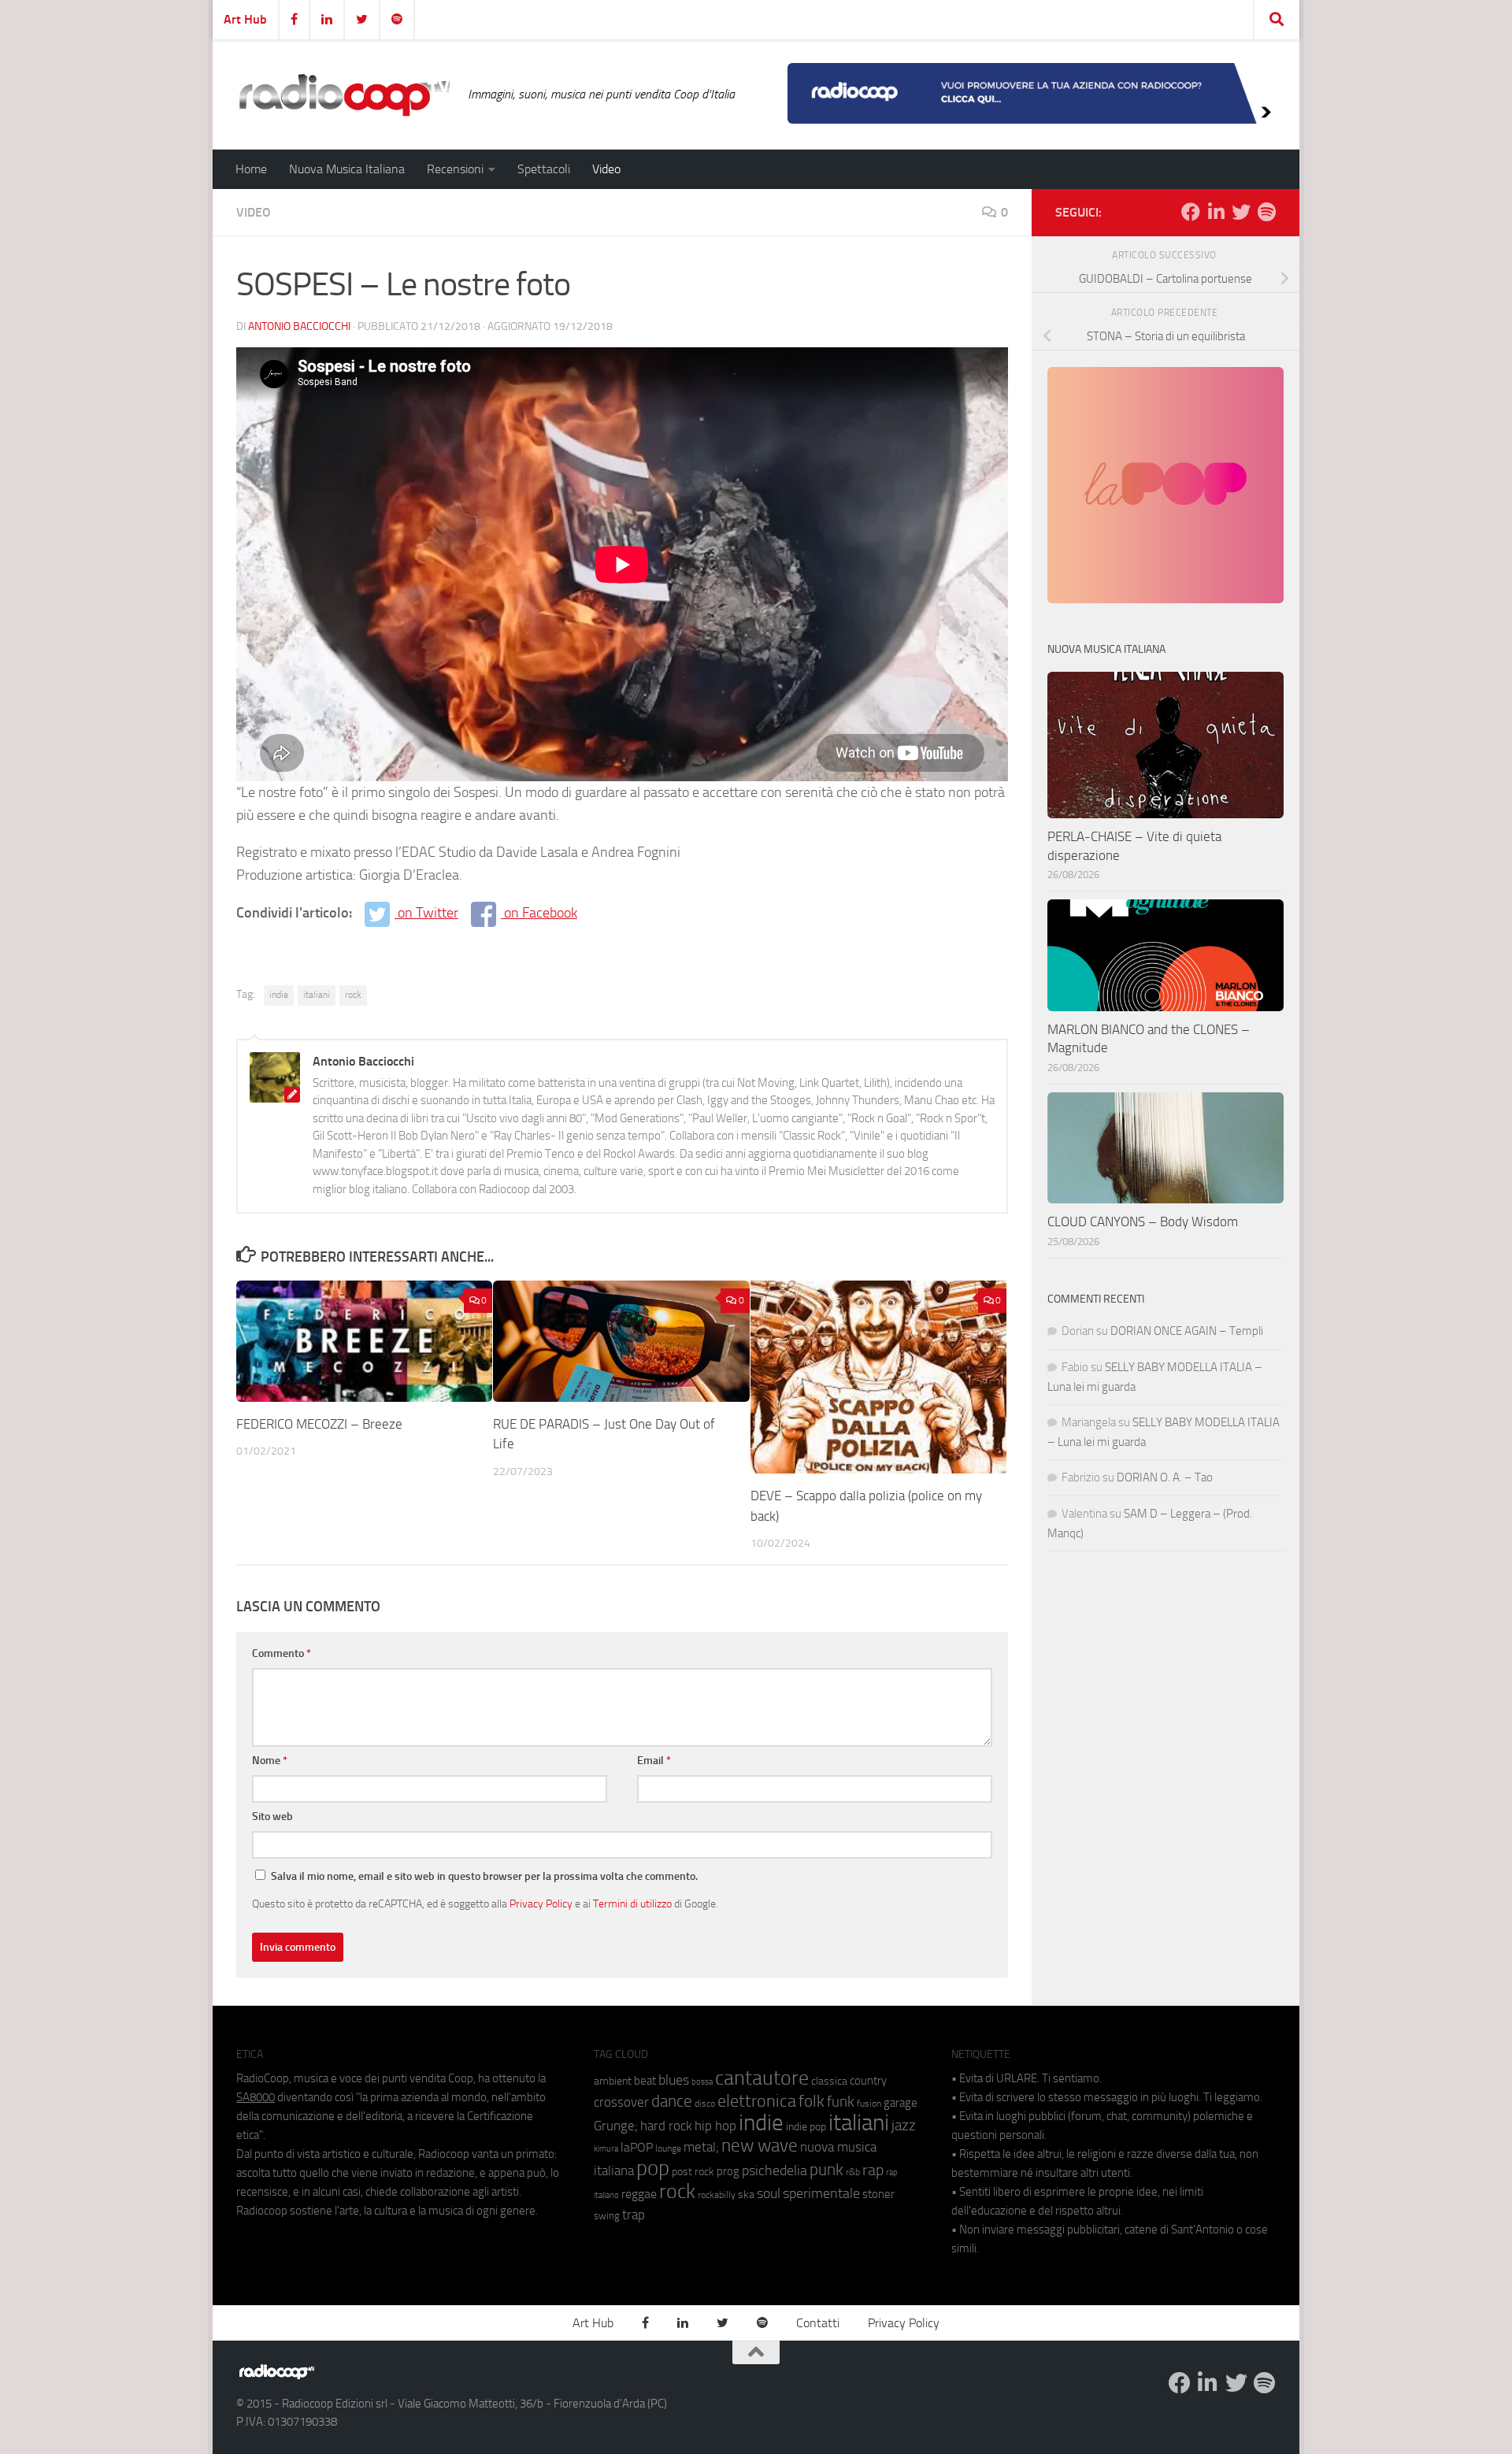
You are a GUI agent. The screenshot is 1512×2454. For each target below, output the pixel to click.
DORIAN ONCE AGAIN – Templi (1187, 1331)
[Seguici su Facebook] (1191, 212)
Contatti (818, 2323)
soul (769, 2193)
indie (279, 995)
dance (672, 2101)
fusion (869, 2103)
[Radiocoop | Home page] (344, 95)
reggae (639, 2194)
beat (645, 2081)
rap (873, 2170)
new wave (760, 2146)
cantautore (762, 2078)
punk (826, 2170)
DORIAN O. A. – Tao (1165, 1477)
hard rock (666, 2126)
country (868, 2081)
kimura (606, 2149)
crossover (621, 2102)
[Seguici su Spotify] (1266, 212)
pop (653, 2168)
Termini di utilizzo (632, 1904)
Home (251, 169)
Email (654, 1761)
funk (841, 2102)
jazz (904, 2126)
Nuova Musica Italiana (347, 169)
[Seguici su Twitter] (1241, 212)
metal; (701, 2147)
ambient (613, 2081)
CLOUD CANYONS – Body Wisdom (1143, 1221)
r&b (853, 2172)
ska (746, 2195)
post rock (693, 2171)
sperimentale (821, 2193)
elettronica (757, 2101)
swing (607, 2216)
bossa (702, 2082)
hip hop (715, 2126)
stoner (878, 2194)
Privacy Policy (541, 1904)
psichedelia (775, 2170)
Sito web (272, 1816)
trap (634, 2215)
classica (829, 2081)
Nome (270, 1761)
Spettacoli (544, 169)
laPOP (637, 2148)
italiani (317, 995)
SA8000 (256, 2097)
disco (705, 2104)
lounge (668, 2148)
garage (901, 2103)
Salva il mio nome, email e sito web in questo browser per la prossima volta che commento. (484, 1876)
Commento (282, 1653)
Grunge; (616, 2126)
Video (606, 169)
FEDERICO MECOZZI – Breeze (319, 1424)
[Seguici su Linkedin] (1216, 212)
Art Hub (245, 19)
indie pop (806, 2127)
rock (353, 995)
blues (674, 2080)
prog (728, 2171)
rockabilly (717, 2195)
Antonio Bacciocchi (299, 326)
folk (812, 2101)
